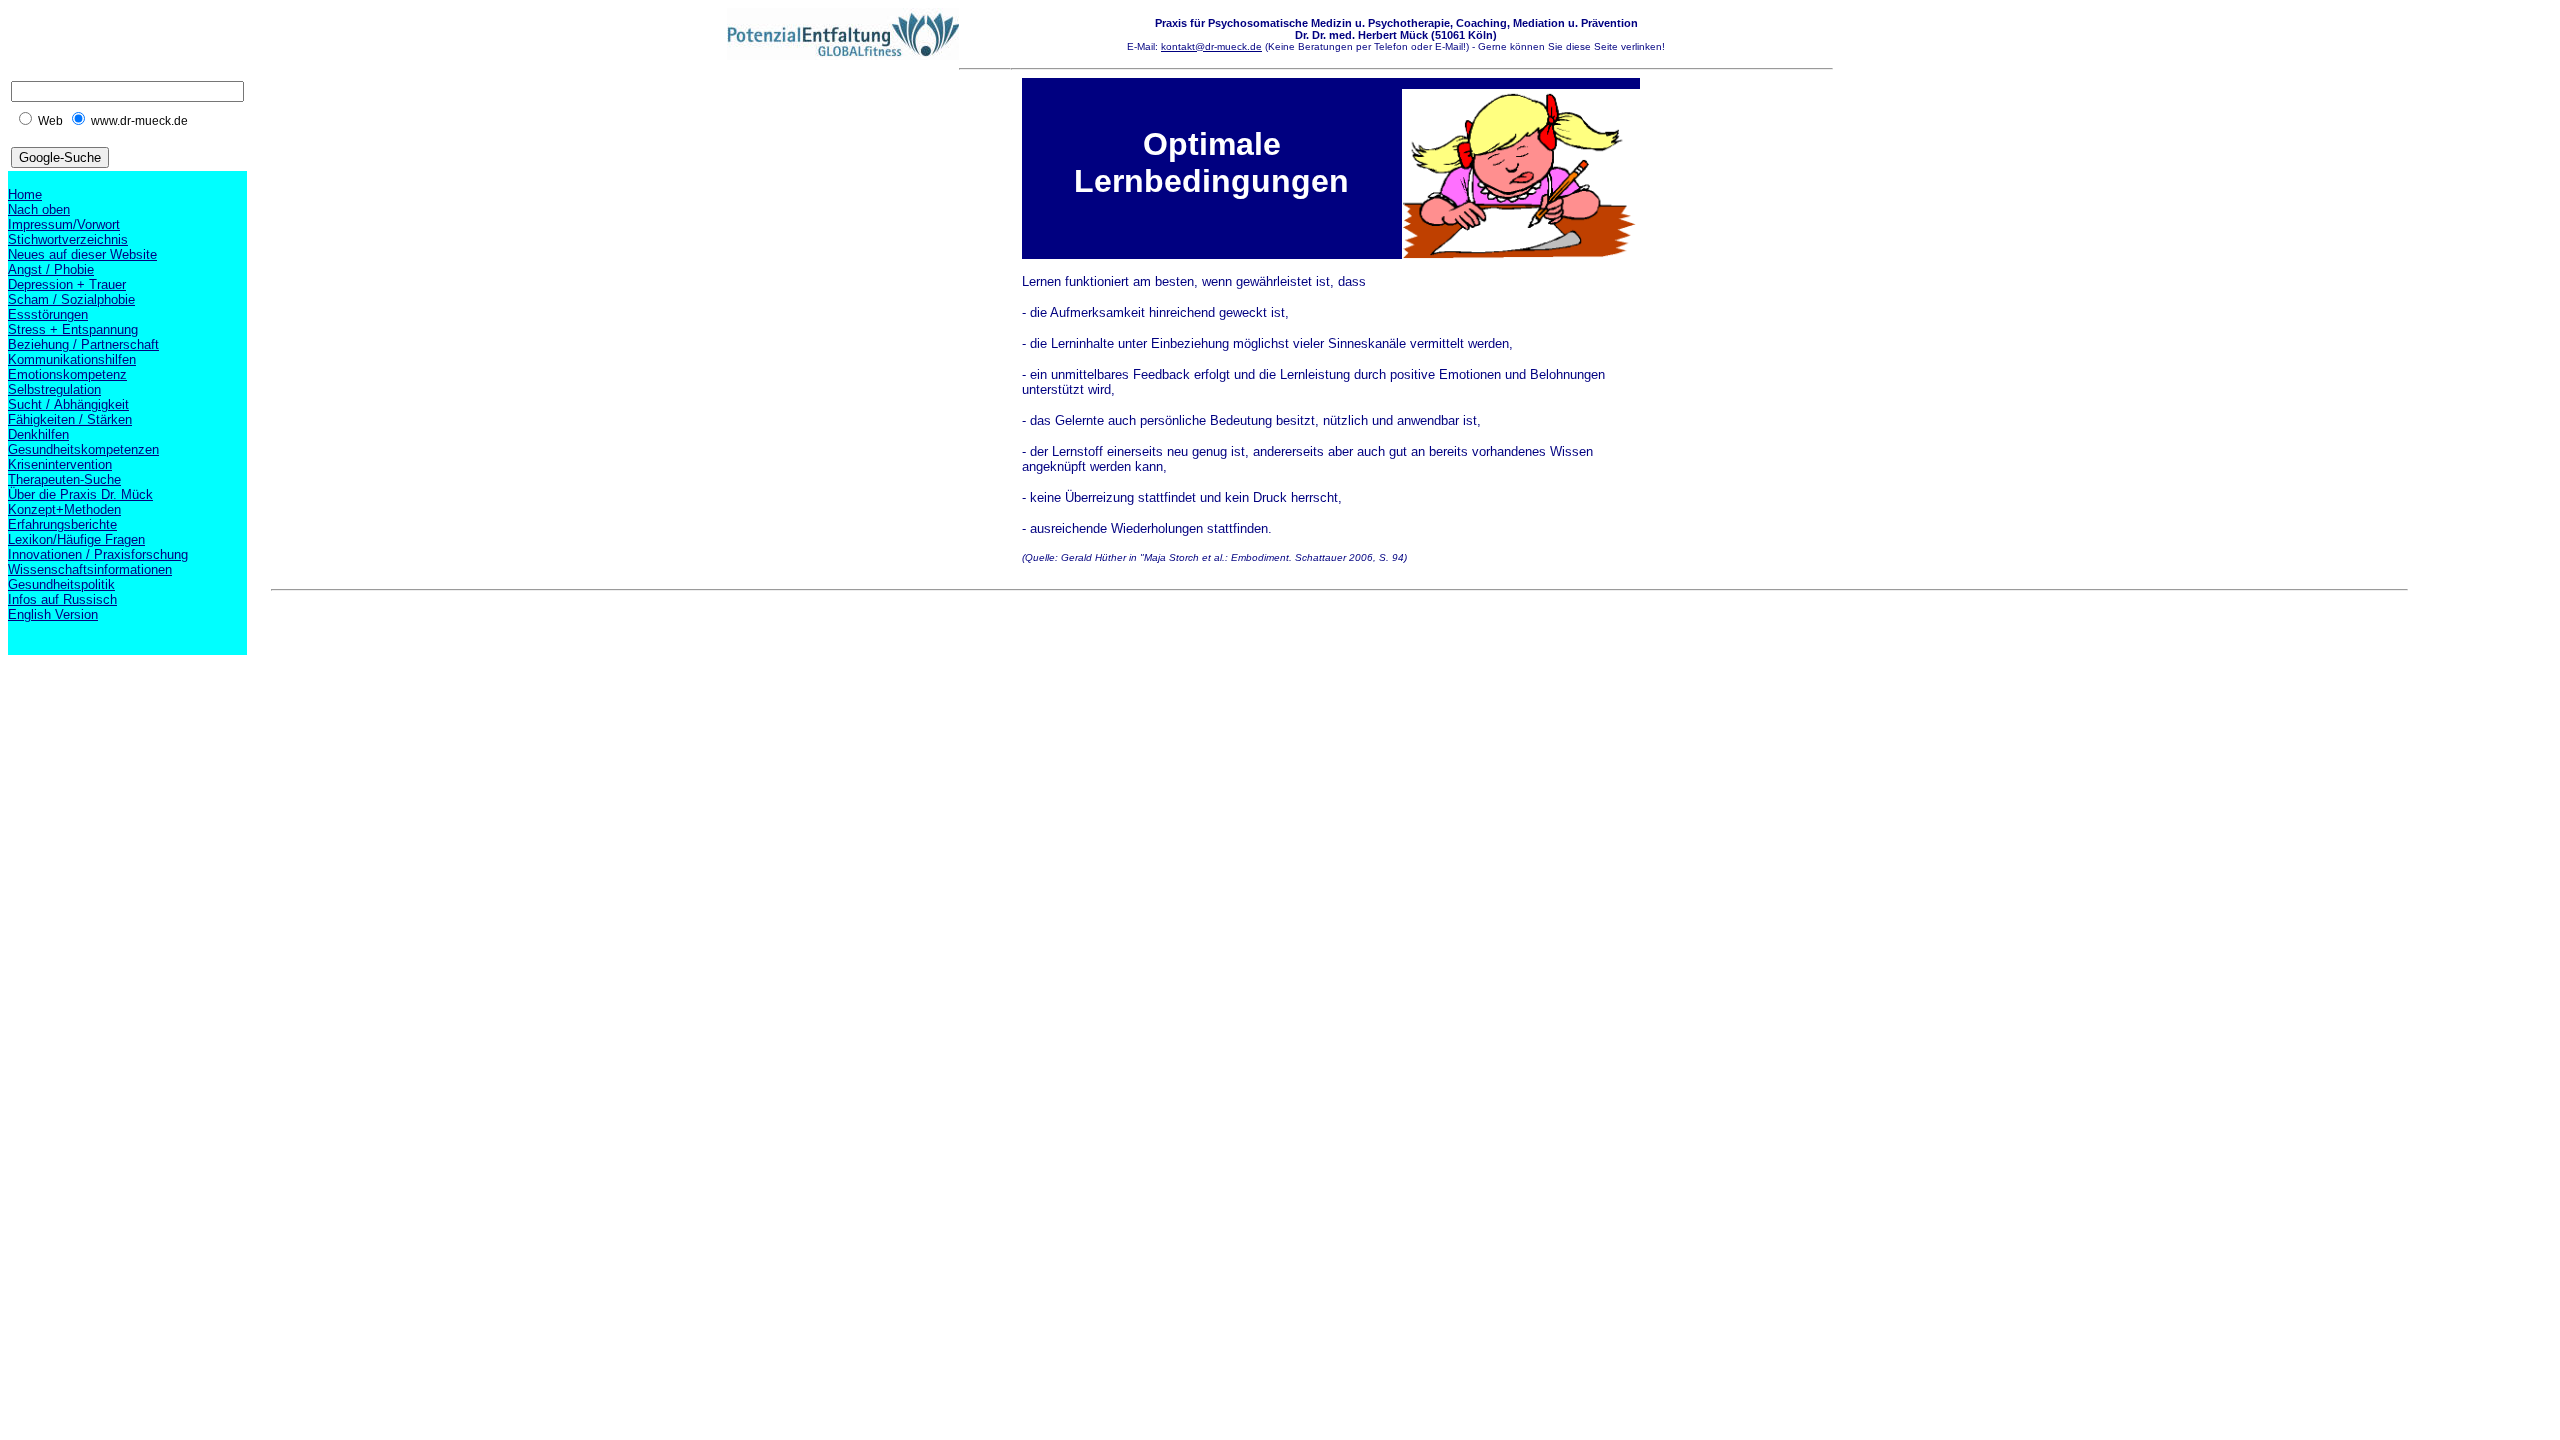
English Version (53, 614)
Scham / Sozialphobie (71, 299)
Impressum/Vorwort (64, 224)
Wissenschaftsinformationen (90, 569)
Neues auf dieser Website (82, 254)
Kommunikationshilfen (72, 359)
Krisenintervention (60, 464)
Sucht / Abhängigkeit (68, 404)
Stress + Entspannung (73, 329)
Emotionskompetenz (67, 374)
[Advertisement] (635, 644)
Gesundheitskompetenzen (83, 449)
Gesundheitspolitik (61, 584)
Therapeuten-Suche (64, 479)
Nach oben (39, 209)
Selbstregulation (54, 389)
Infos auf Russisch (62, 599)
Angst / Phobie (51, 269)
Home (25, 194)
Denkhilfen (38, 434)
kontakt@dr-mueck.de (1211, 46)
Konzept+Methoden (64, 509)
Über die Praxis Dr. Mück (80, 494)
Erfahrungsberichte (62, 524)
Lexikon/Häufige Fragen (76, 539)
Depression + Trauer (67, 284)
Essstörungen (48, 314)
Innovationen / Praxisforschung (98, 554)
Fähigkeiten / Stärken (70, 419)
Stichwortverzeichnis (68, 239)
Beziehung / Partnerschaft (83, 344)
